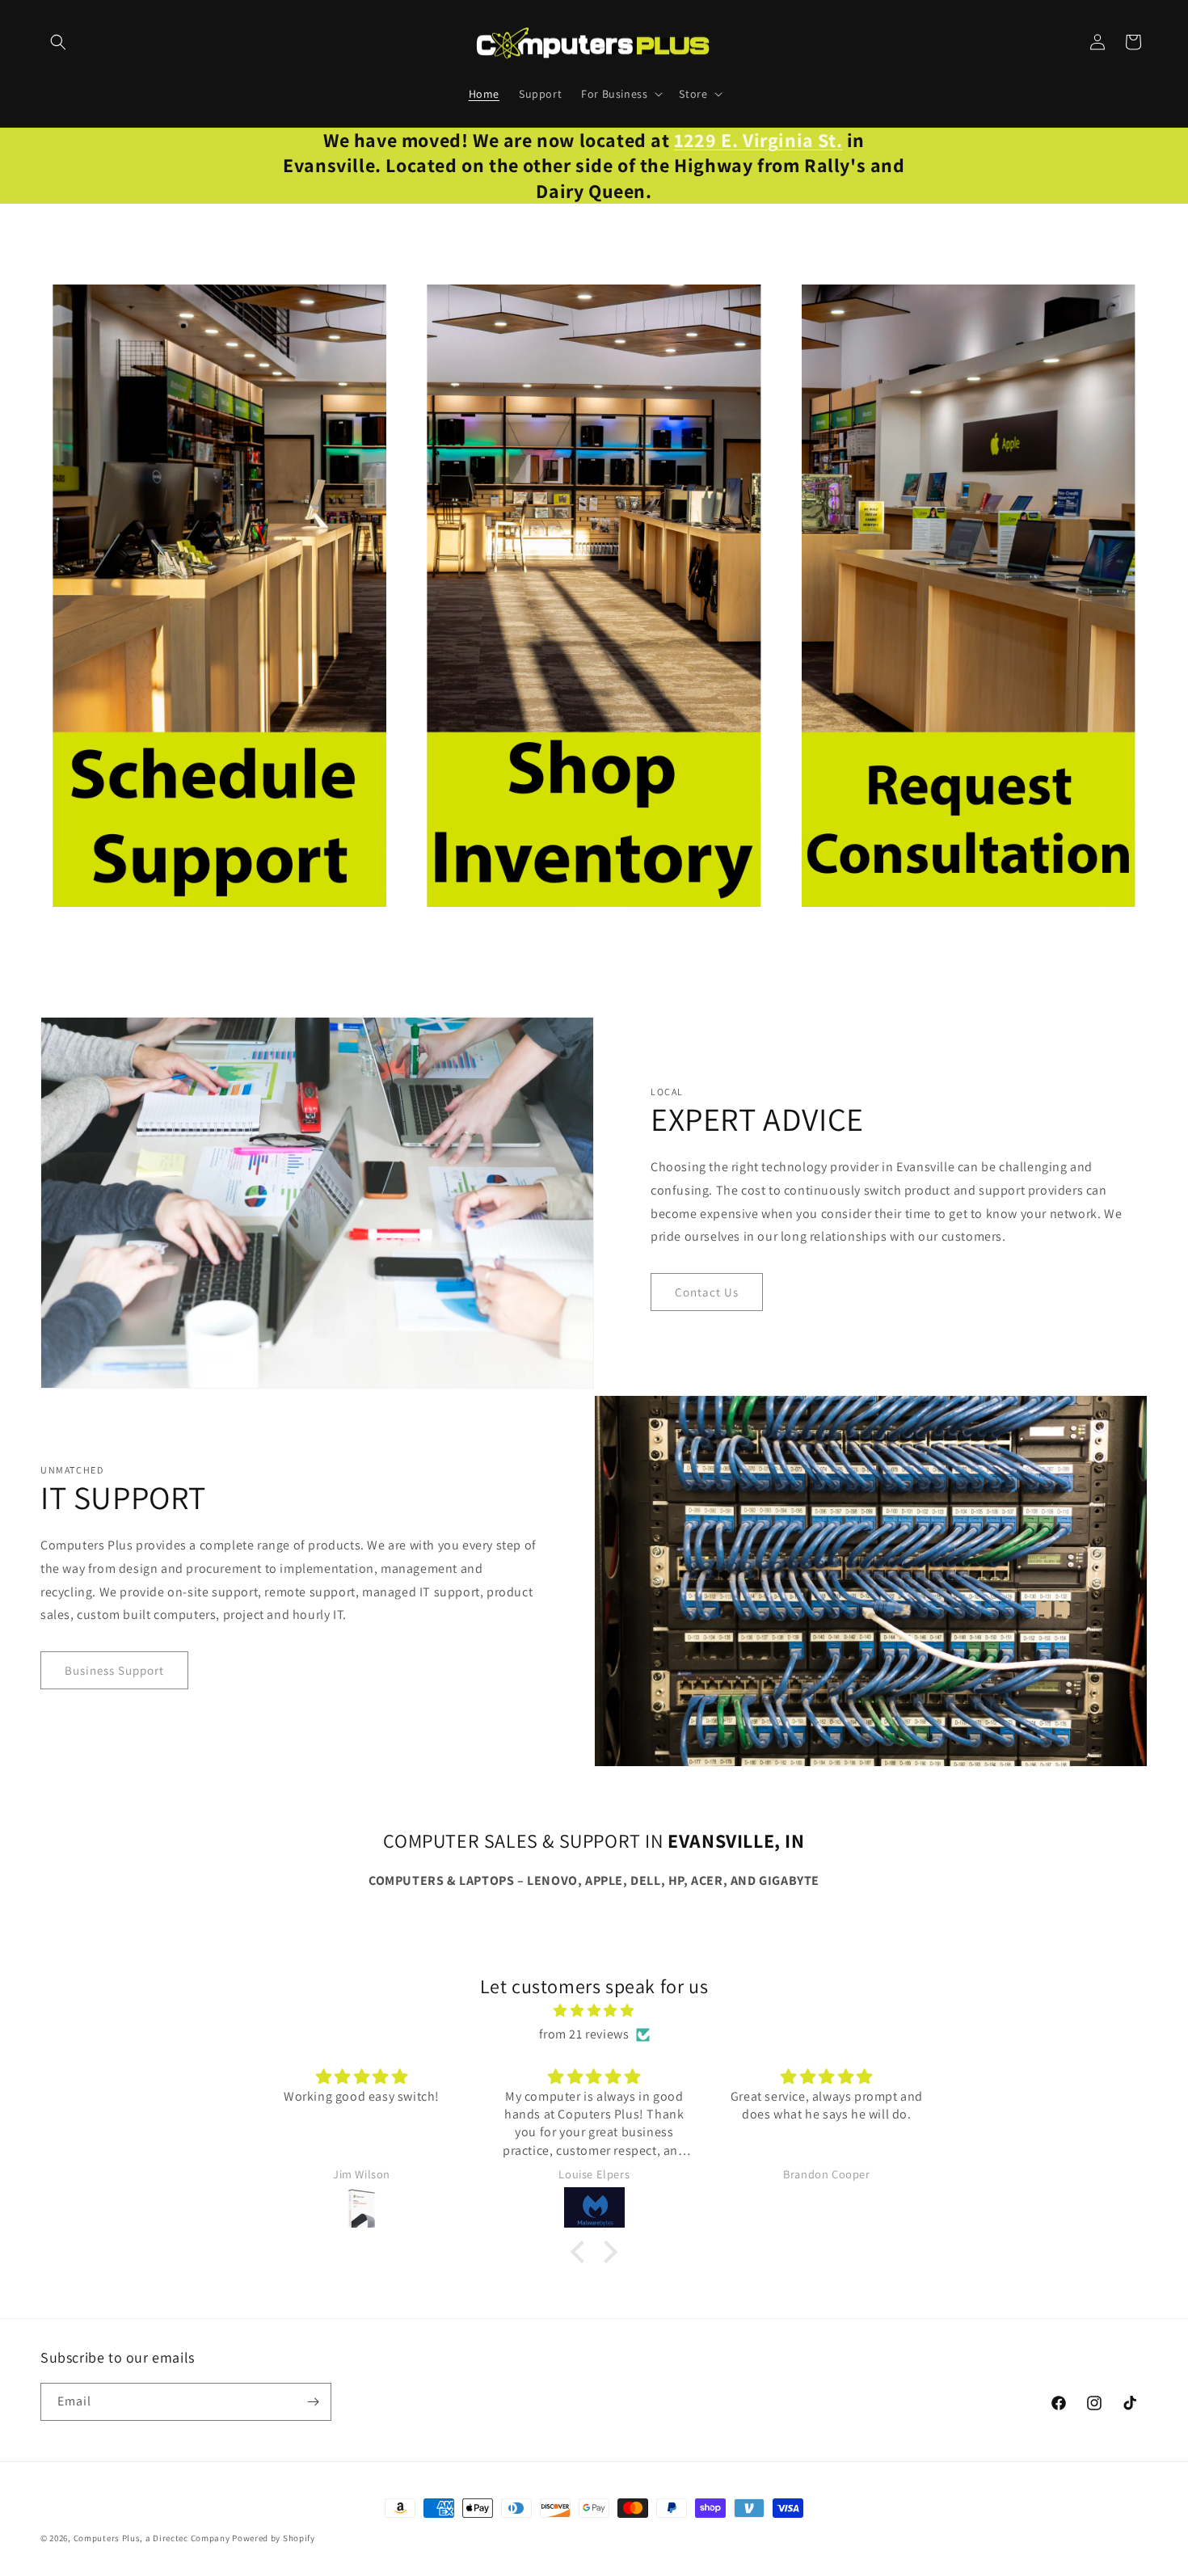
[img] (594, 2011)
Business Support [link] (114, 1670)
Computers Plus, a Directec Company (152, 2538)
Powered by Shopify (274, 2538)
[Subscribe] (313, 2402)
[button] (58, 42)
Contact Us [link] (707, 1292)
